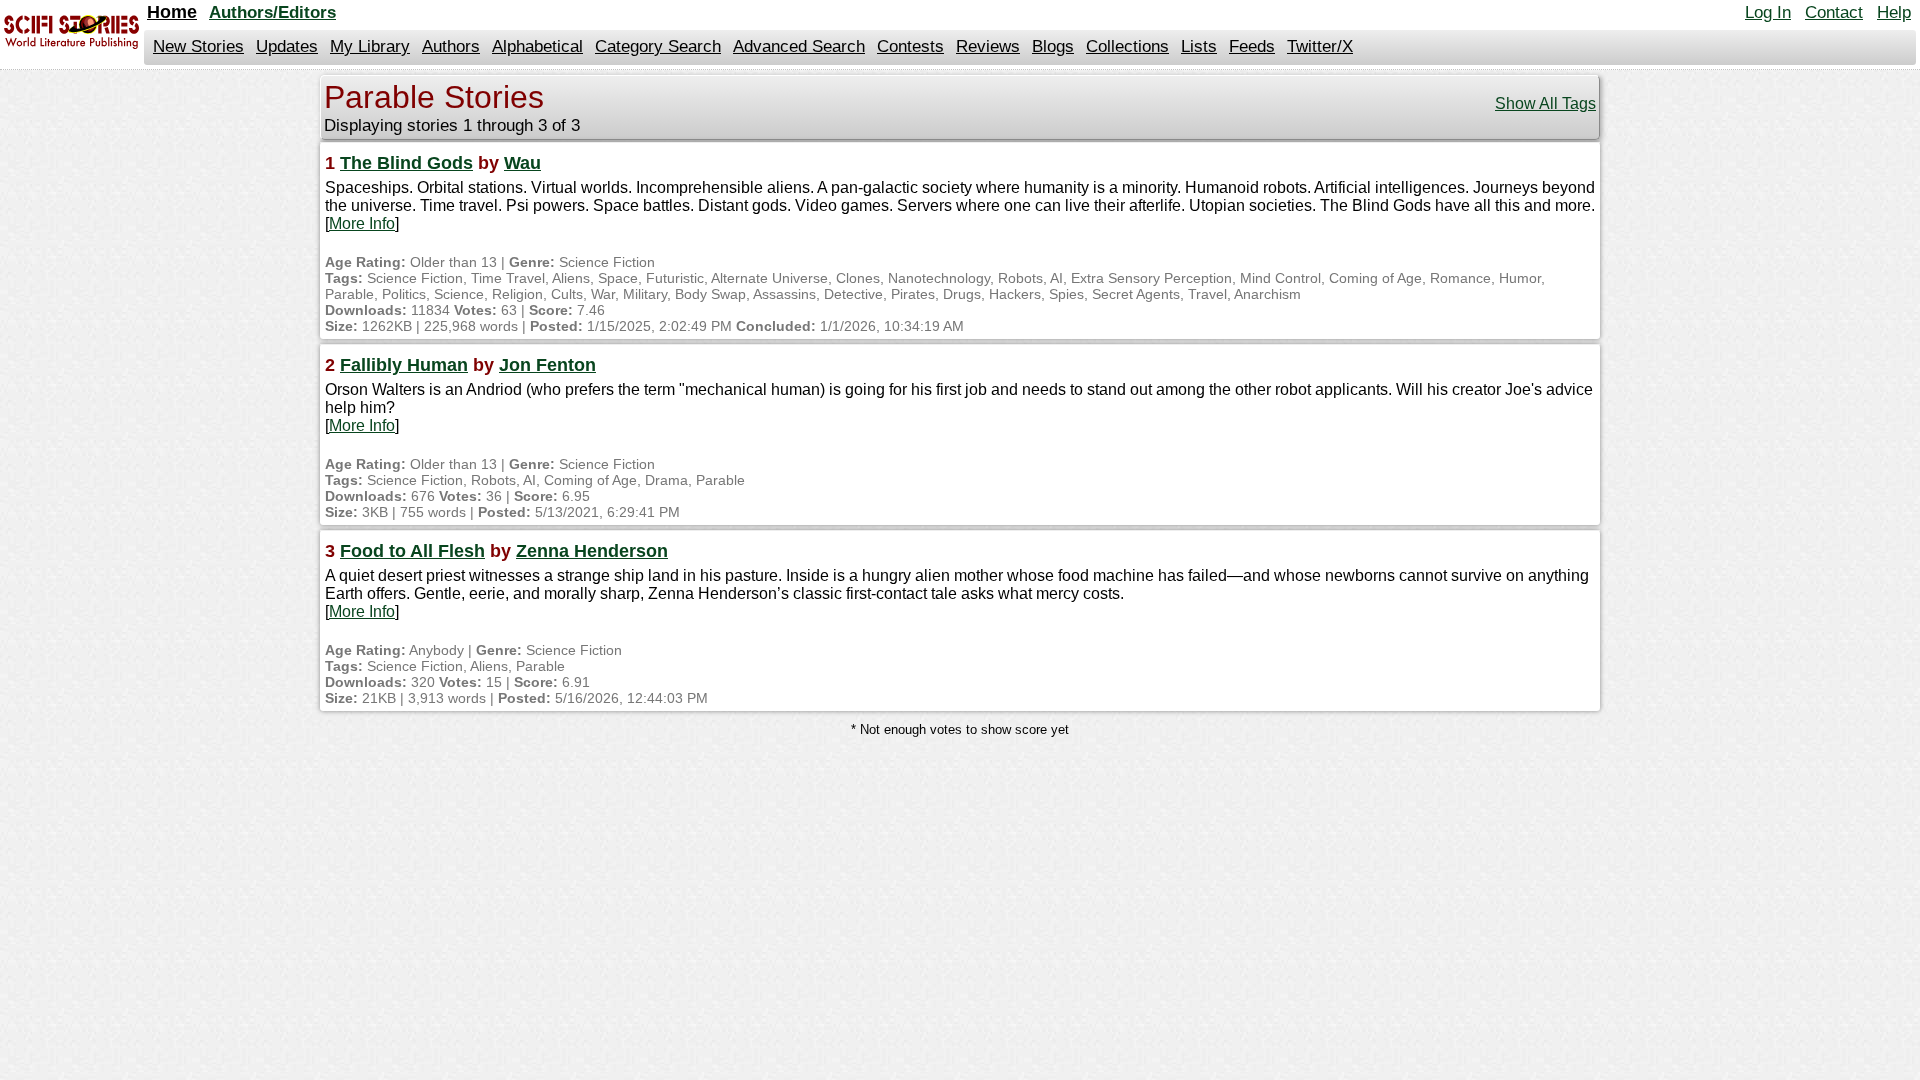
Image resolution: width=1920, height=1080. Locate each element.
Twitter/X (1320, 46)
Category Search (658, 46)
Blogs (1053, 46)
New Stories (198, 46)
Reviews (988, 46)
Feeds (1252, 46)
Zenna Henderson (592, 551)
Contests (910, 46)
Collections (1127, 46)
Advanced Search (799, 46)
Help (1894, 12)
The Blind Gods (406, 163)
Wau (522, 163)
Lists (1199, 46)
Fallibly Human (404, 365)
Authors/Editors (272, 12)
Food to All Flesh (412, 551)
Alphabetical (537, 46)
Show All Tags (1545, 103)
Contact (1834, 12)
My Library (370, 46)
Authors (451, 46)
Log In (1768, 12)
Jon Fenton (547, 365)
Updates (287, 46)
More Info (362, 223)
